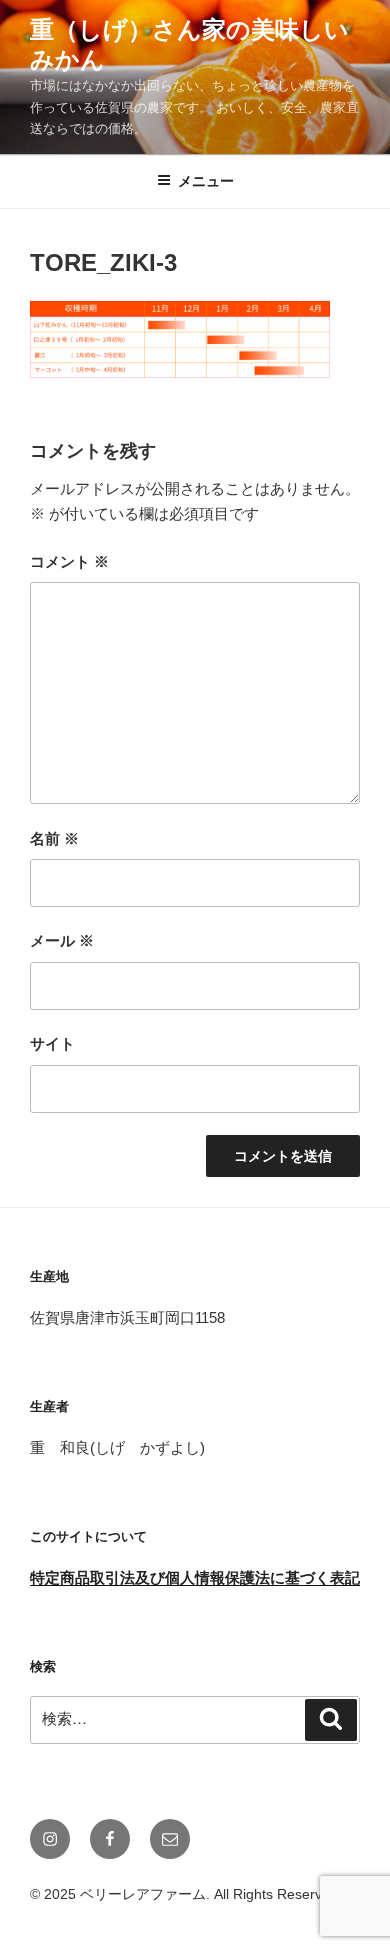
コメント (69, 561)
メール (62, 940)
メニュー (206, 181)
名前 (54, 838)
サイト (52, 1043)
